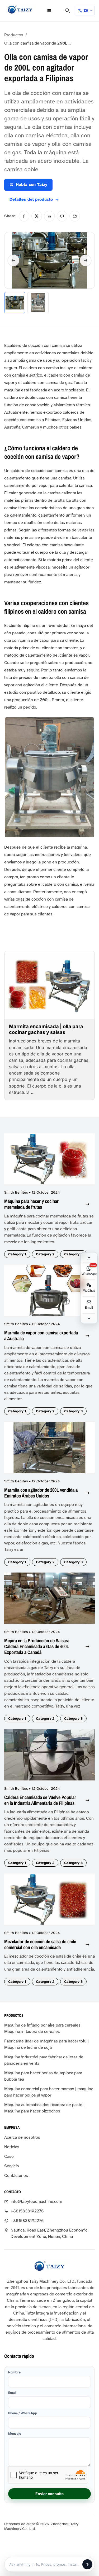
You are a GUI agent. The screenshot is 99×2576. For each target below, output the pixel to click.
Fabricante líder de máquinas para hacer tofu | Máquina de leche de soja (46, 2044)
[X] (37, 216)
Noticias (12, 2147)
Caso (9, 2156)
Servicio (12, 2166)
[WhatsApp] (62, 216)
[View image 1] (15, 303)
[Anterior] (13, 260)
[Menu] (49, 11)
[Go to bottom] (89, 1318)
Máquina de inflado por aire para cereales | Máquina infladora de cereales (43, 2028)
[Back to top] (89, 1258)
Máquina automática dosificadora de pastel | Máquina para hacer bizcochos (45, 2108)
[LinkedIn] (49, 216)
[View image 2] (38, 303)
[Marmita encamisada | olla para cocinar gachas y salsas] (49, 985)
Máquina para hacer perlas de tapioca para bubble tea (43, 2076)
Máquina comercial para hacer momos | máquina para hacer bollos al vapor (49, 2092)
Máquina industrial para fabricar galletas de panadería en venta (44, 2060)
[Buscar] (68, 11)
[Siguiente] (86, 260)
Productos (14, 35)
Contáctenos (16, 2176)
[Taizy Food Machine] (20, 10)
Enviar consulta (49, 2494)
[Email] (75, 216)
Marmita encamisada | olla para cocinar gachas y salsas (46, 1029)
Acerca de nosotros (22, 2137)
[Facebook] (24, 216)
